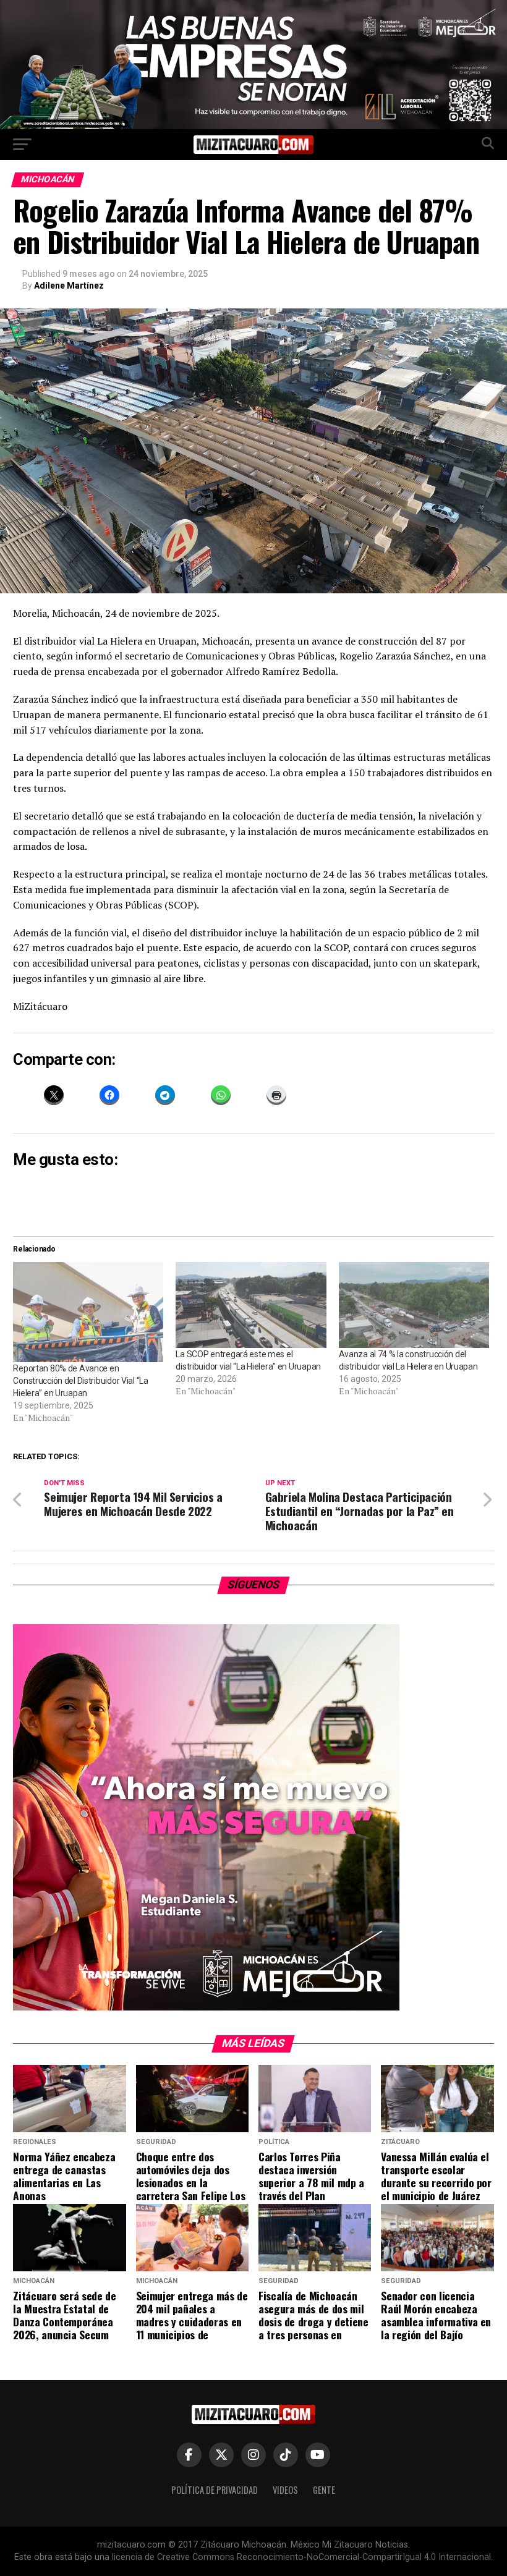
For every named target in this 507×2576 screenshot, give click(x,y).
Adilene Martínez (69, 286)
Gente (324, 2490)
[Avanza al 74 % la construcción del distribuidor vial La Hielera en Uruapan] (414, 1305)
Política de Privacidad (215, 2490)
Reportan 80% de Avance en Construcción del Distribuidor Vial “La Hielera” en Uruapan (80, 1381)
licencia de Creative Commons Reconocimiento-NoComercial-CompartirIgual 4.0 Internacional (301, 2557)
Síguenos (254, 1585)
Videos (285, 2490)
